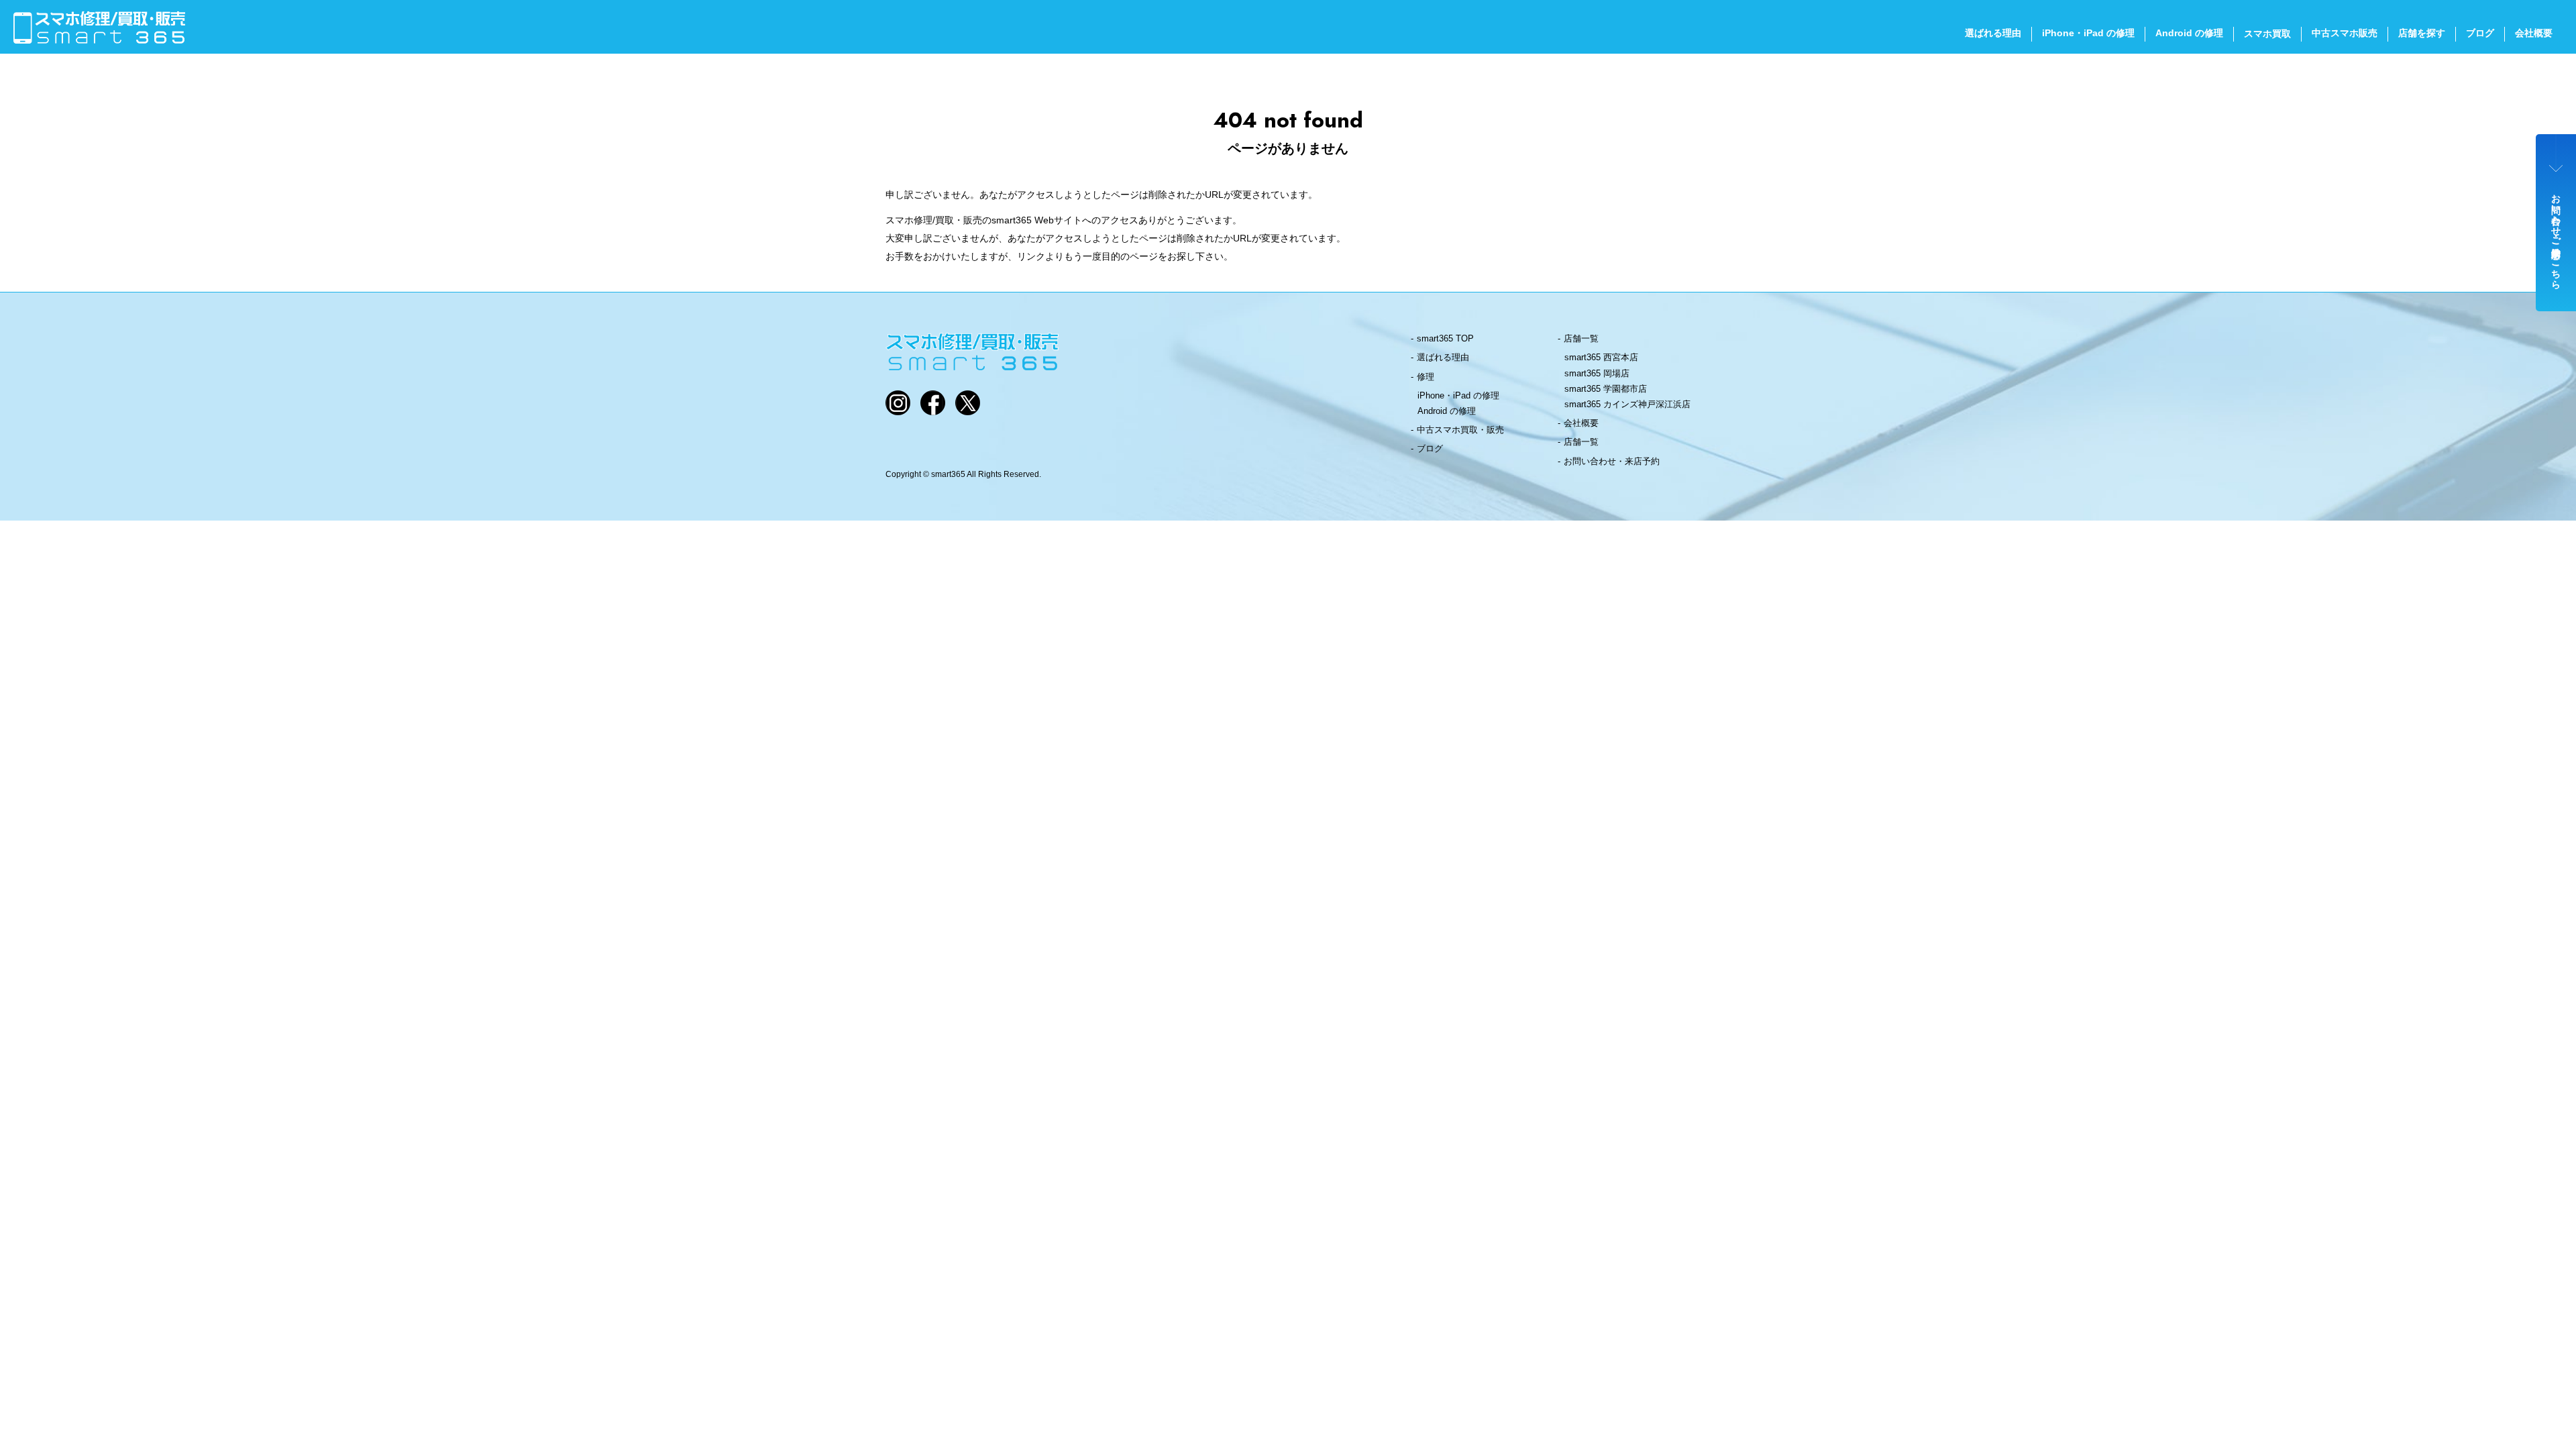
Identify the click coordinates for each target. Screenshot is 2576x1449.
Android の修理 (2189, 33)
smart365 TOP (1445, 338)
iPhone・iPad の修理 (2088, 33)
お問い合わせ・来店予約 (1612, 461)
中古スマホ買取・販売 (1460, 430)
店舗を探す (2422, 33)
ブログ (2480, 33)
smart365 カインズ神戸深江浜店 (1627, 404)
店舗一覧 (1581, 338)
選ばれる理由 (1993, 33)
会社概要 (2534, 33)
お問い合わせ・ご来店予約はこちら (2557, 236)
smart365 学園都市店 (1606, 389)
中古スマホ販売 (2345, 33)
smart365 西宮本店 (1601, 357)
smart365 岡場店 (1597, 373)
